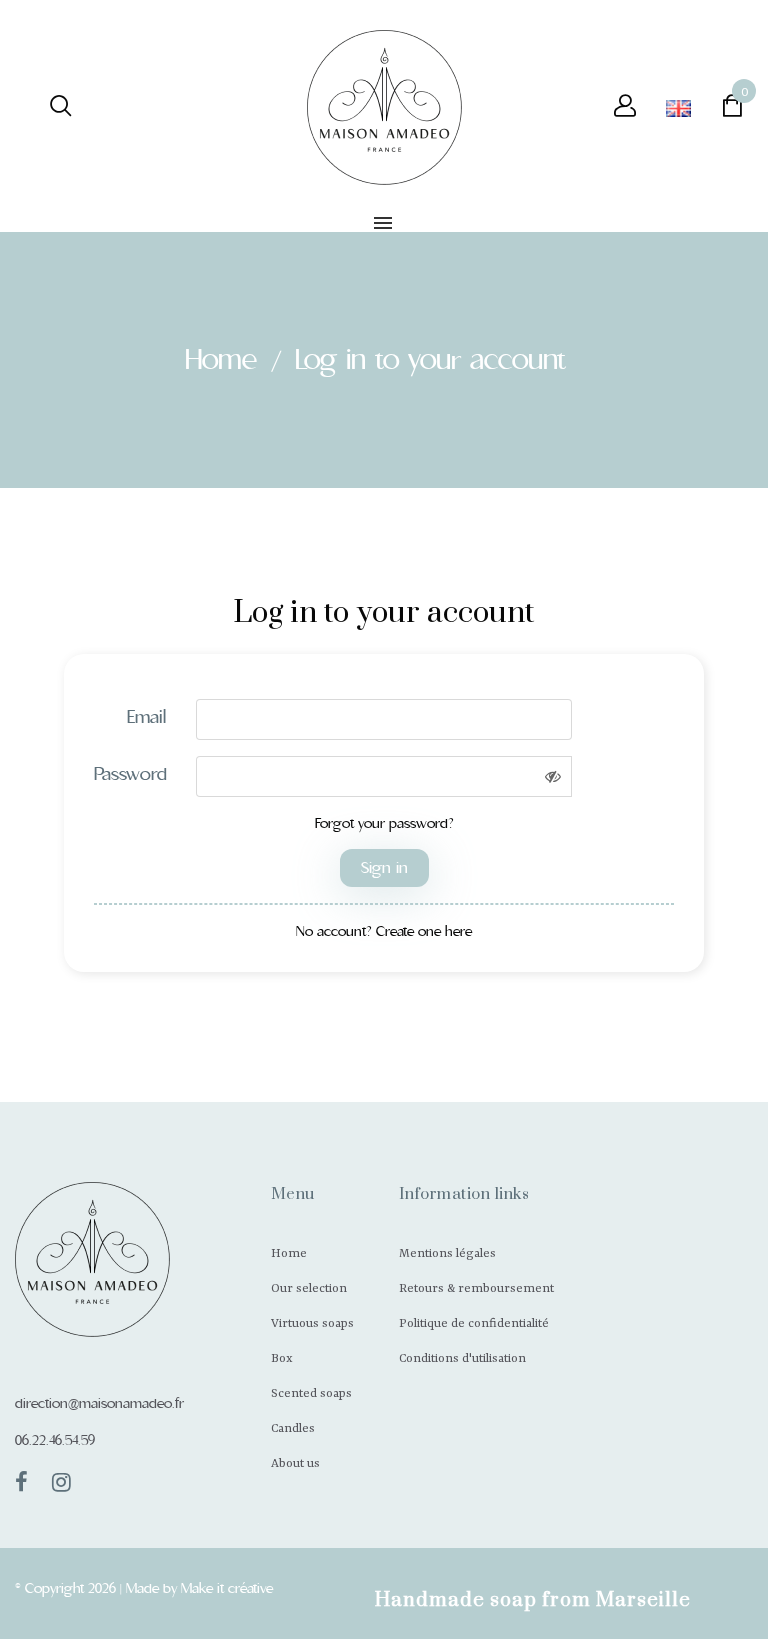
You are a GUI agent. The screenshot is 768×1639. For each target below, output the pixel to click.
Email (146, 717)
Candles (293, 1429)
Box (282, 1359)
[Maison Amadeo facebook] (21, 1482)
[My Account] (612, 107)
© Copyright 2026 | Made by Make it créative (144, 1588)
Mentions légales (447, 1254)
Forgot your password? (384, 823)
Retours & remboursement (476, 1289)
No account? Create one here (384, 931)
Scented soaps (311, 1394)
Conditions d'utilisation (462, 1359)
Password (130, 774)
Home (289, 1254)
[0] (732, 110)
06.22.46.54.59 (55, 1440)
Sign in (384, 867)
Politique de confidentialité (474, 1324)
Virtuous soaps (312, 1324)
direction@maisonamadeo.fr (99, 1403)
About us (295, 1464)
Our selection (309, 1289)
